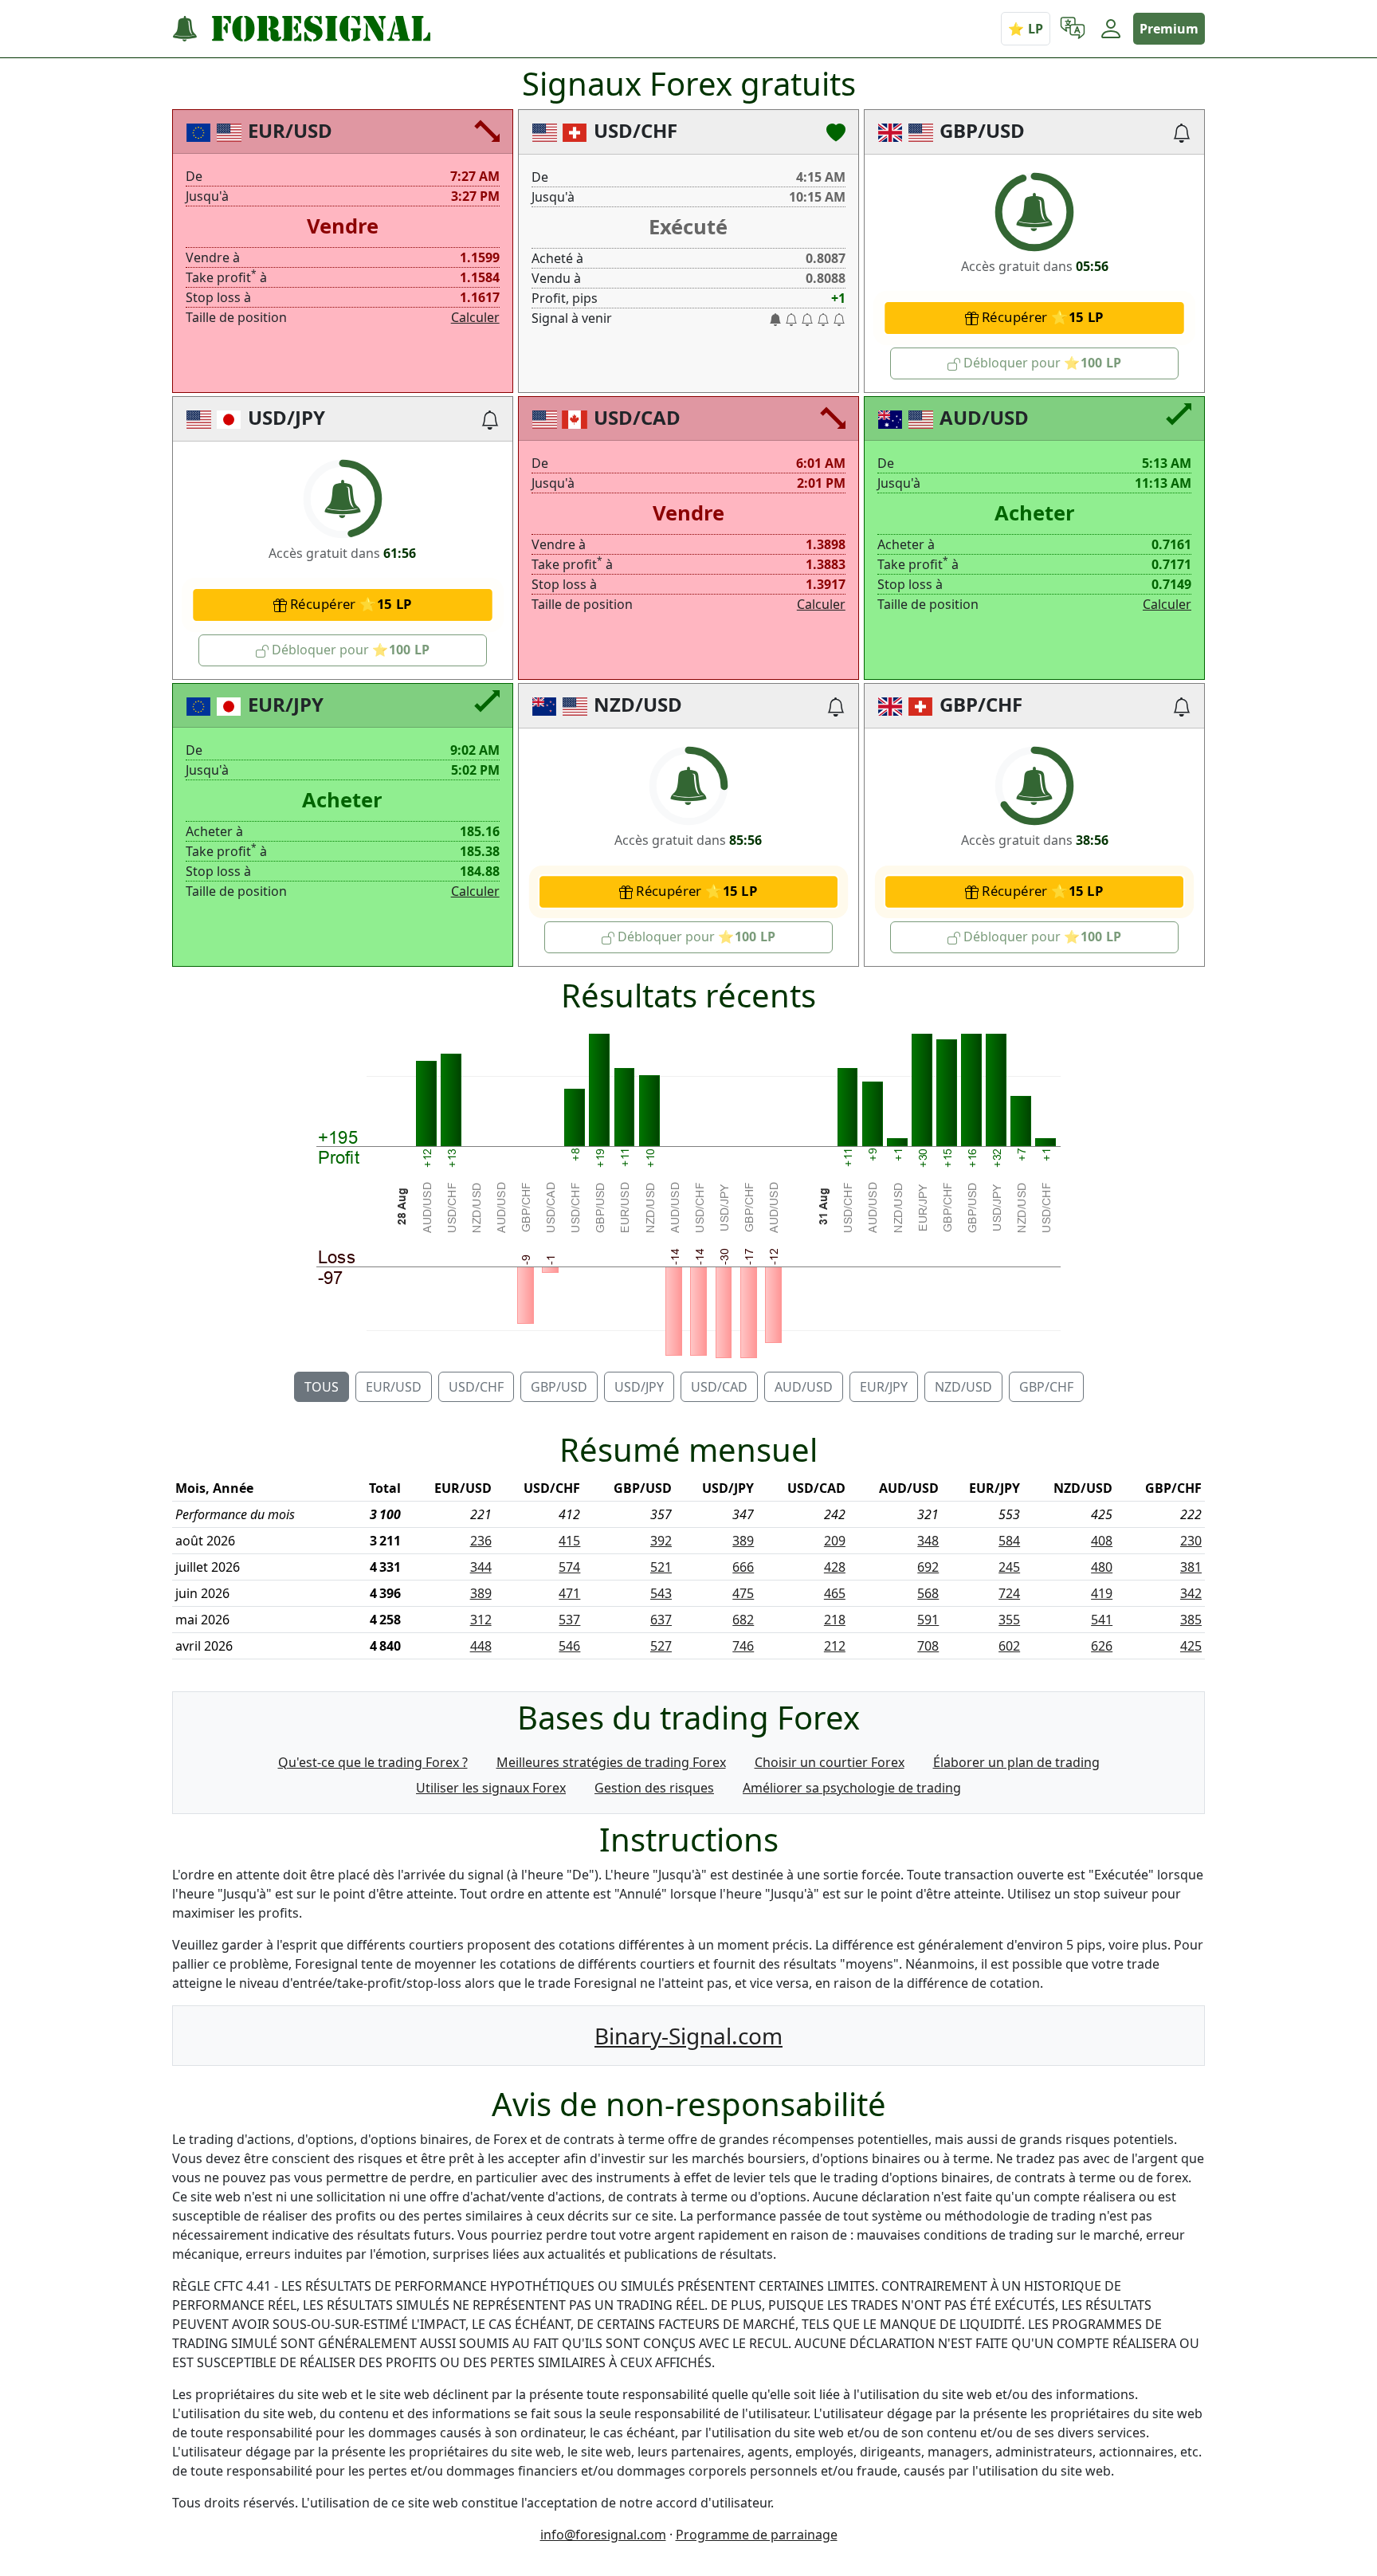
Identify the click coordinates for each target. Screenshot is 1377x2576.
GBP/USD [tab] (559, 1387)
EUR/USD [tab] (394, 1387)
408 (1102, 1541)
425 (1191, 1646)
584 (1009, 1541)
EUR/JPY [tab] (884, 1387)
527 (661, 1646)
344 (481, 1567)
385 (1191, 1620)
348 (928, 1541)
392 (661, 1541)
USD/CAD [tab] (719, 1387)
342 (1191, 1593)
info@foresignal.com (603, 2535)
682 (743, 1620)
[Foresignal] (301, 29)
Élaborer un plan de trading (1016, 1762)
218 (835, 1620)
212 (835, 1646)
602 (1009, 1646)
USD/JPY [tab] (639, 1387)
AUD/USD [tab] (804, 1387)
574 (569, 1567)
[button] (1073, 29)
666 (743, 1567)
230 (1191, 1541)
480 (1102, 1567)
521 (661, 1567)
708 (928, 1646)
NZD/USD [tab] (963, 1387)
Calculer (475, 317)
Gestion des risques (654, 1788)
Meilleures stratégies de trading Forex (611, 1762)
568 (928, 1593)
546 (569, 1646)
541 (1102, 1620)
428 (835, 1567)
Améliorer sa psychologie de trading (852, 1788)
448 (481, 1646)
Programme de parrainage (757, 2535)
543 (661, 1593)
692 (928, 1567)
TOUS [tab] (322, 1387)
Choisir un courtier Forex (830, 1762)
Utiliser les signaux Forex (491, 1788)
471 (569, 1593)
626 (1102, 1646)
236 (481, 1541)
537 (569, 1620)
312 (481, 1620)
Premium (1169, 29)
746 (743, 1646)
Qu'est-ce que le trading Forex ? (373, 1762)
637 (661, 1620)
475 (743, 1593)
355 (1009, 1620)
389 (743, 1541)
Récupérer (1031, 317)
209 (835, 1541)
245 (1009, 1567)
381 (1191, 1567)
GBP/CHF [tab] (1046, 1387)
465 (835, 1593)
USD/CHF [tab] (476, 1387)
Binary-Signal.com (688, 2036)
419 (1102, 1593)
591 (928, 1620)
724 (1009, 1593)
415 (569, 1541)
